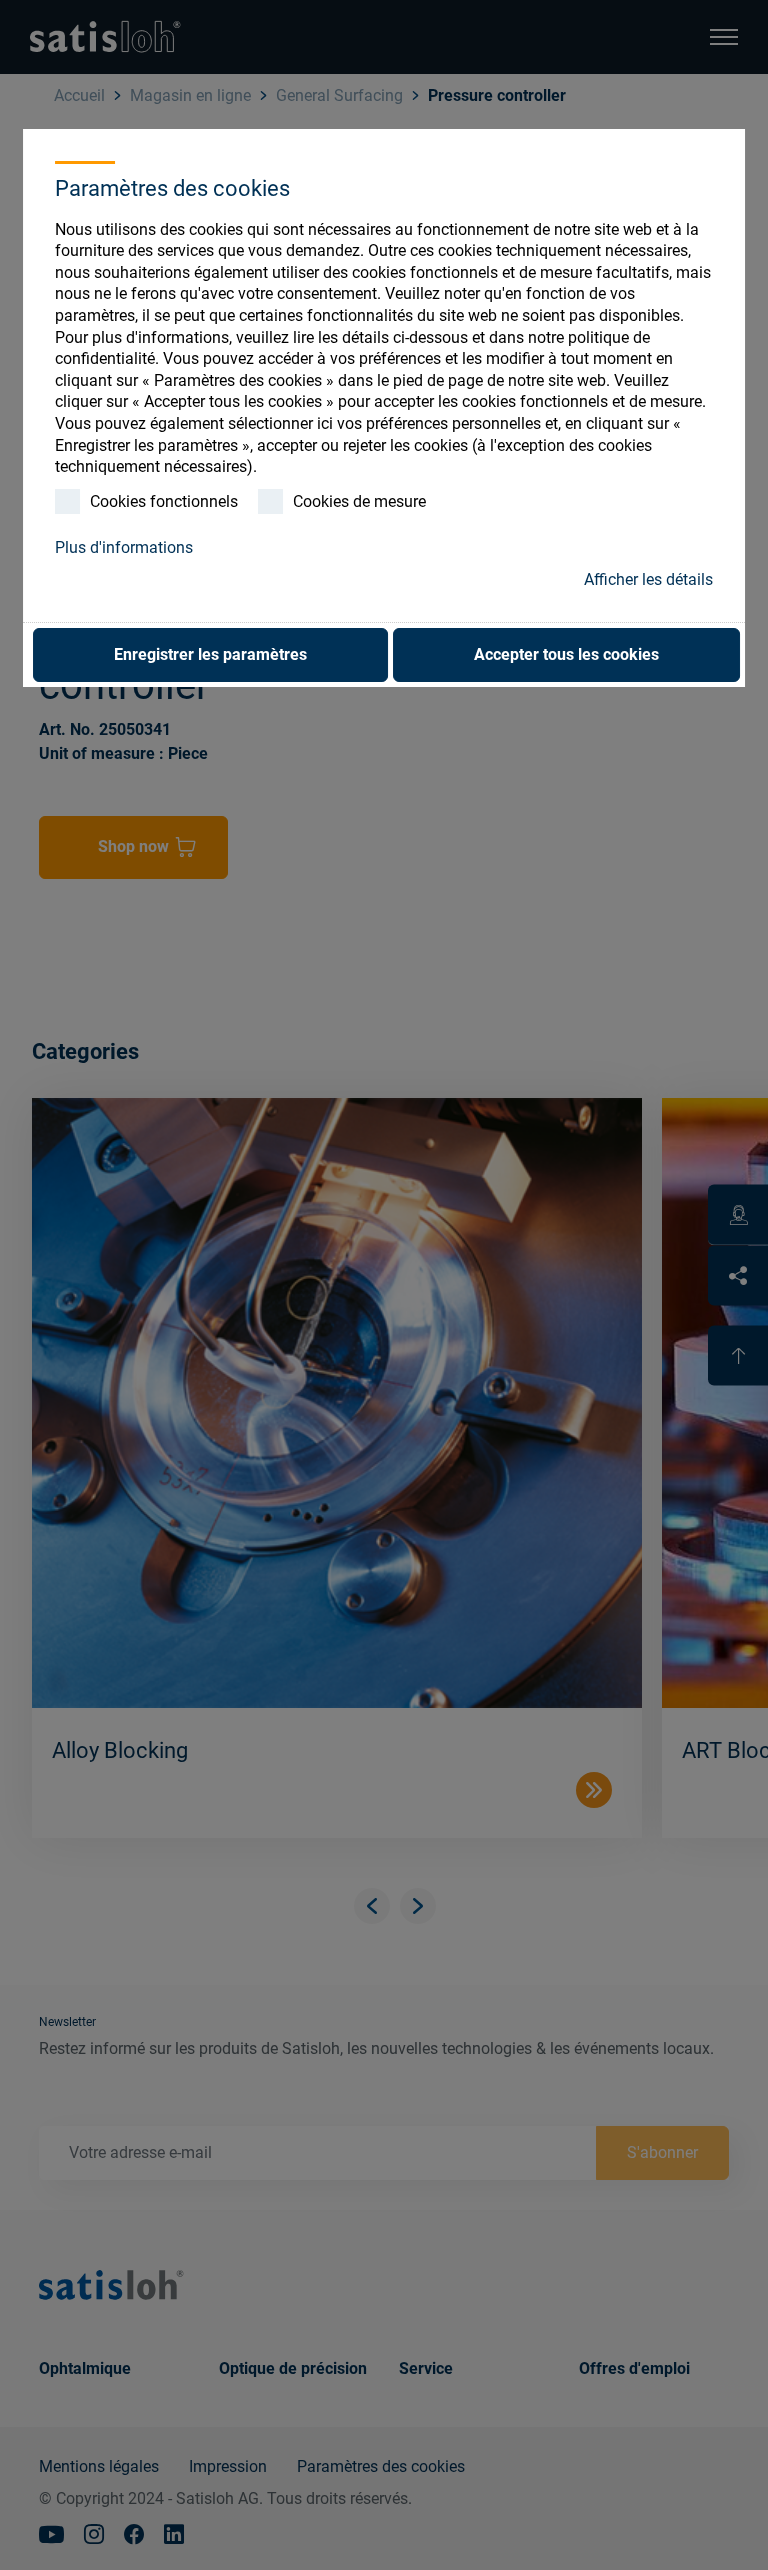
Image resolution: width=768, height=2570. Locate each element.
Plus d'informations (124, 547)
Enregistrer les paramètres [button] (210, 654)
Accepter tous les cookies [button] (566, 654)
